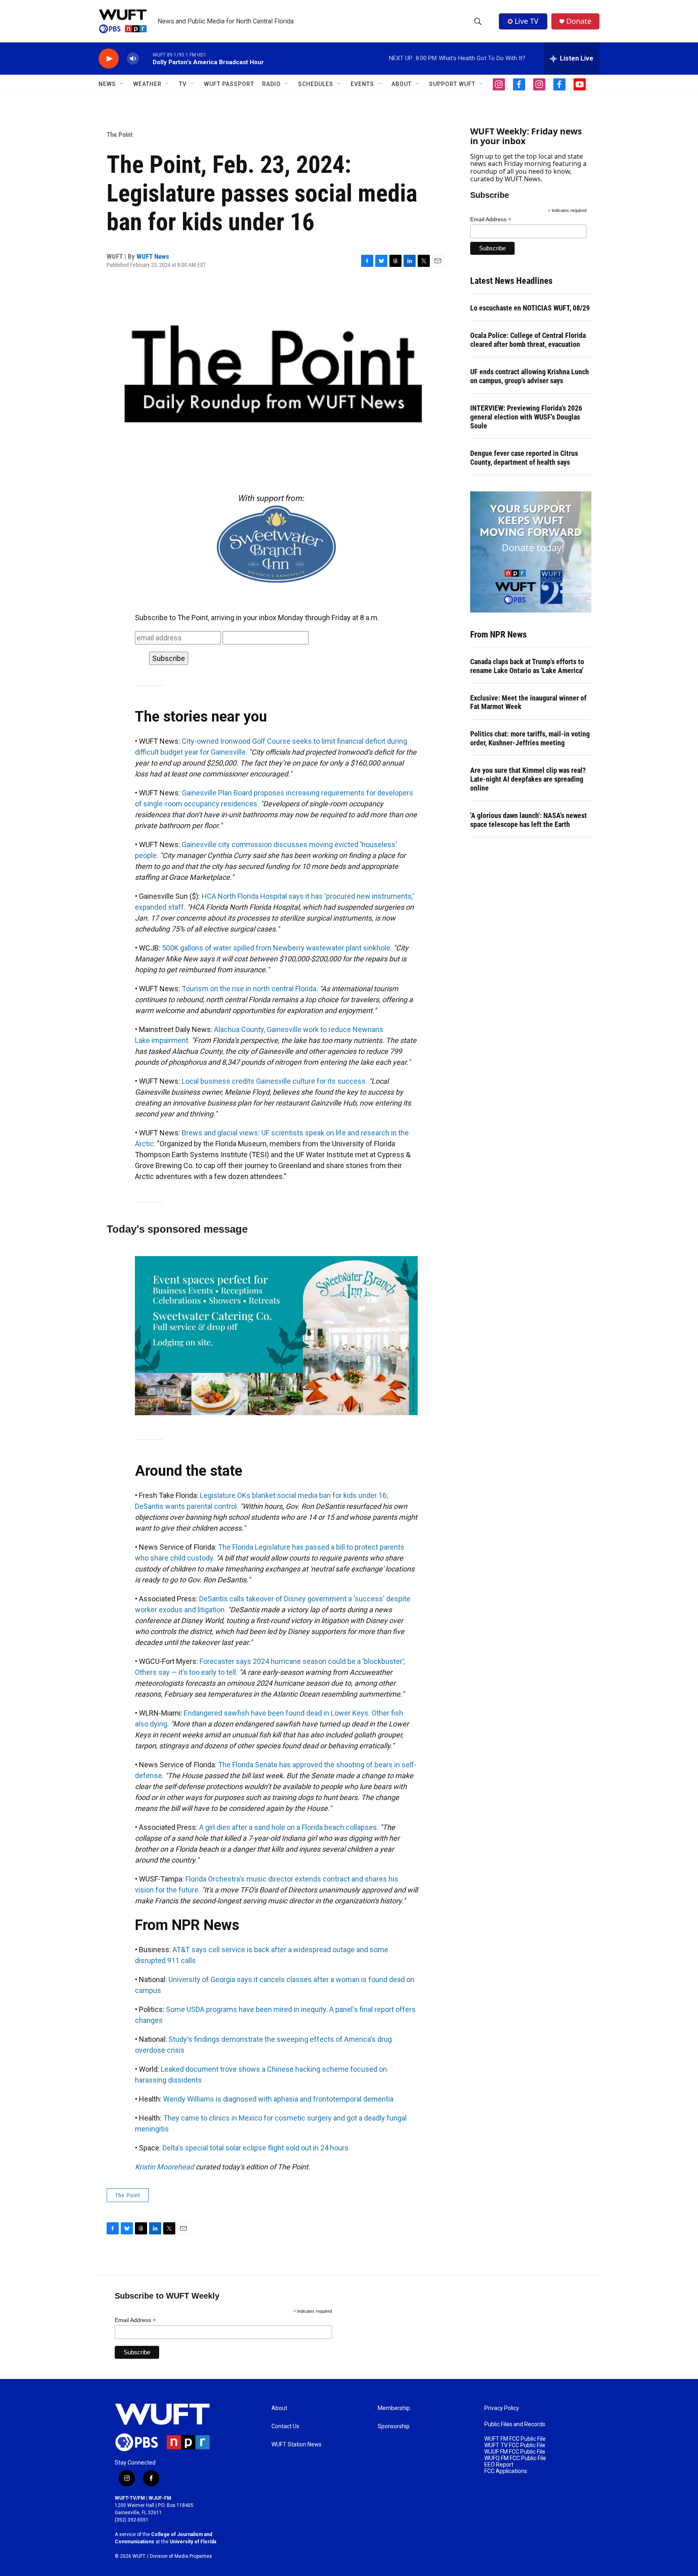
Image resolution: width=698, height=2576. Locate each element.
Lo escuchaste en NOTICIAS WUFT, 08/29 (530, 308)
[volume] (133, 59)
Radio (271, 84)
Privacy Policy (502, 2408)
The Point (120, 134)
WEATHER (147, 84)
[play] (109, 59)
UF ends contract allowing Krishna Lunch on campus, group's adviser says (530, 376)
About (279, 2408)
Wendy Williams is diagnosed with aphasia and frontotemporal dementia (278, 2099)
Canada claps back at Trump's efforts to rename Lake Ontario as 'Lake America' (527, 666)
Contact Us (285, 2426)
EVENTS (362, 84)
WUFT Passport (229, 84)
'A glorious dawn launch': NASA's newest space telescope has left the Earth (529, 820)
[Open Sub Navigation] (122, 84)
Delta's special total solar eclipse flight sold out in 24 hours (255, 2148)
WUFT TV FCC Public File (515, 2445)
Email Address (491, 219)
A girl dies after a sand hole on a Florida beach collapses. (289, 1827)
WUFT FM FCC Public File (515, 2439)
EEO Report (499, 2465)
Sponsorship (394, 2426)
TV (183, 84)
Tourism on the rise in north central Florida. (250, 989)
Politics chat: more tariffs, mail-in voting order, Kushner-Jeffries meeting (530, 738)
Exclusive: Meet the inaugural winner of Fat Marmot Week (528, 702)
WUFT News (153, 256)
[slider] (146, 58)
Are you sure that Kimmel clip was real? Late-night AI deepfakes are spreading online (528, 779)
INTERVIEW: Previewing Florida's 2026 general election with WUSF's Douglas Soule (526, 417)
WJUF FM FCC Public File (515, 2452)
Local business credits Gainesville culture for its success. (274, 1081)
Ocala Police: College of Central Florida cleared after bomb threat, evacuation (528, 340)
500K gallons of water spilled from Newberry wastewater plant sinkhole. (277, 948)
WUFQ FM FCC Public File (515, 2458)
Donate (579, 21)
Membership (394, 2408)
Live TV (527, 21)
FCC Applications (506, 2471)
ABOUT (402, 84)
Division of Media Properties (181, 2556)
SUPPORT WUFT (452, 84)
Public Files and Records (515, 2424)
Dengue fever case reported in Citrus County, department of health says (524, 458)
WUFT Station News (296, 2445)
